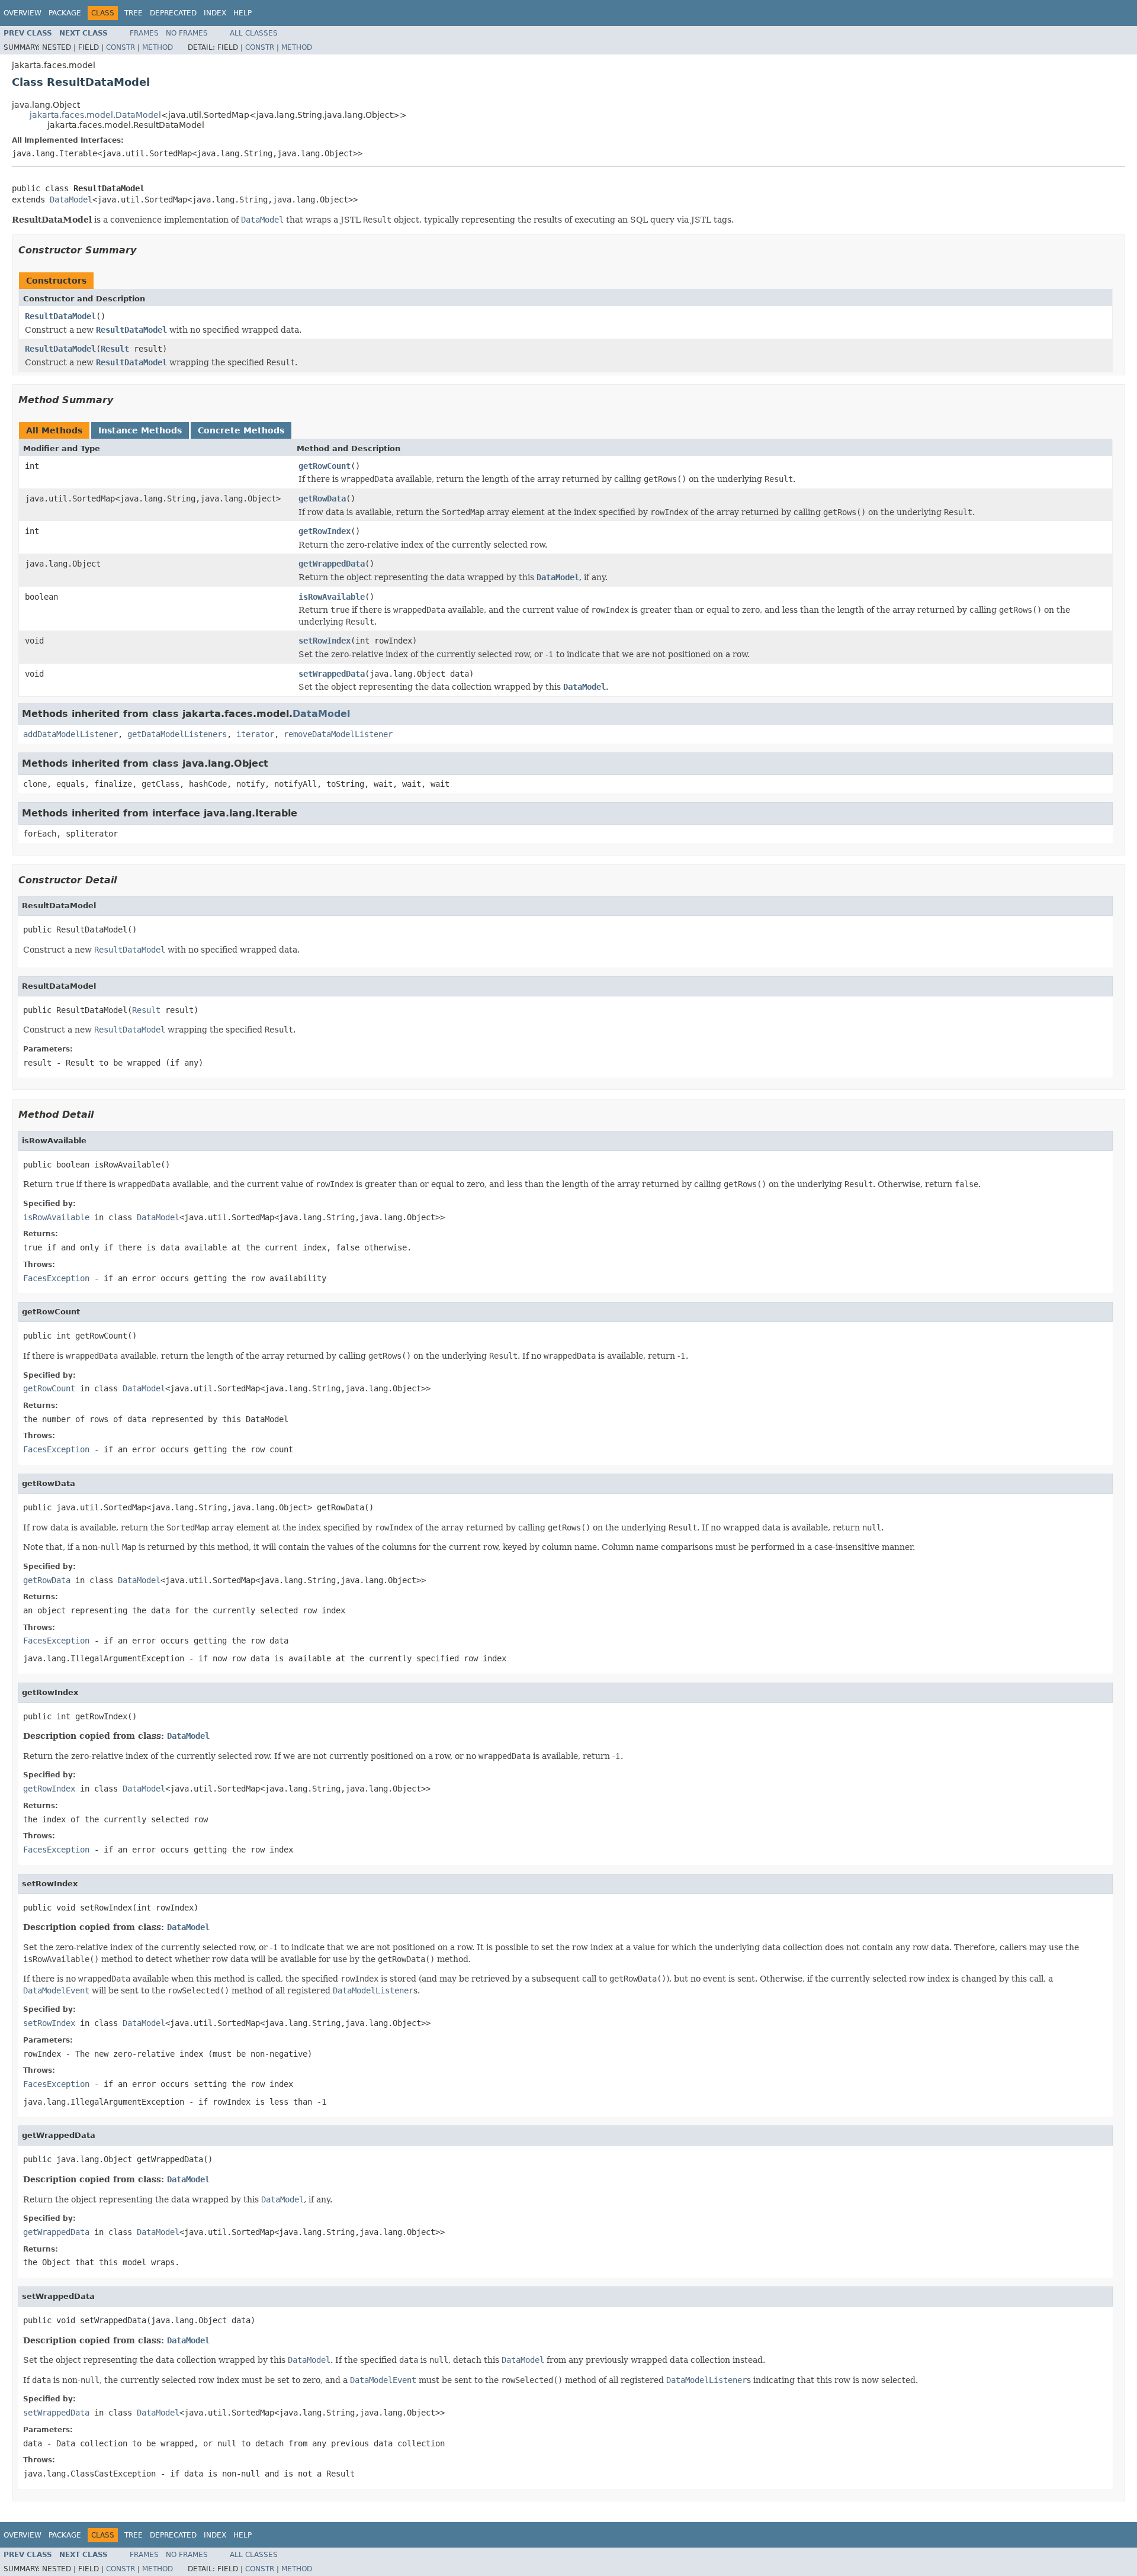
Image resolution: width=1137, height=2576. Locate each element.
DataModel (71, 200)
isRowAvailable (332, 597)
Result (115, 349)
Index (215, 13)
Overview (23, 13)
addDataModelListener (70, 734)
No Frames (187, 33)
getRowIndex (325, 531)
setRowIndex (325, 641)
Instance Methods (140, 430)
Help (243, 13)
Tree (134, 13)
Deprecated (173, 13)
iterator (255, 734)
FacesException (56, 1278)
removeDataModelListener (338, 734)
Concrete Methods (241, 430)
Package (65, 13)
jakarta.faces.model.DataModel (95, 115)
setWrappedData (332, 674)
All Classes (254, 33)
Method (158, 47)
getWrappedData (332, 564)
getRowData (322, 499)
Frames (144, 33)
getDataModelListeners (177, 734)
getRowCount (325, 466)
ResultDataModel (60, 316)
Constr (121, 47)
